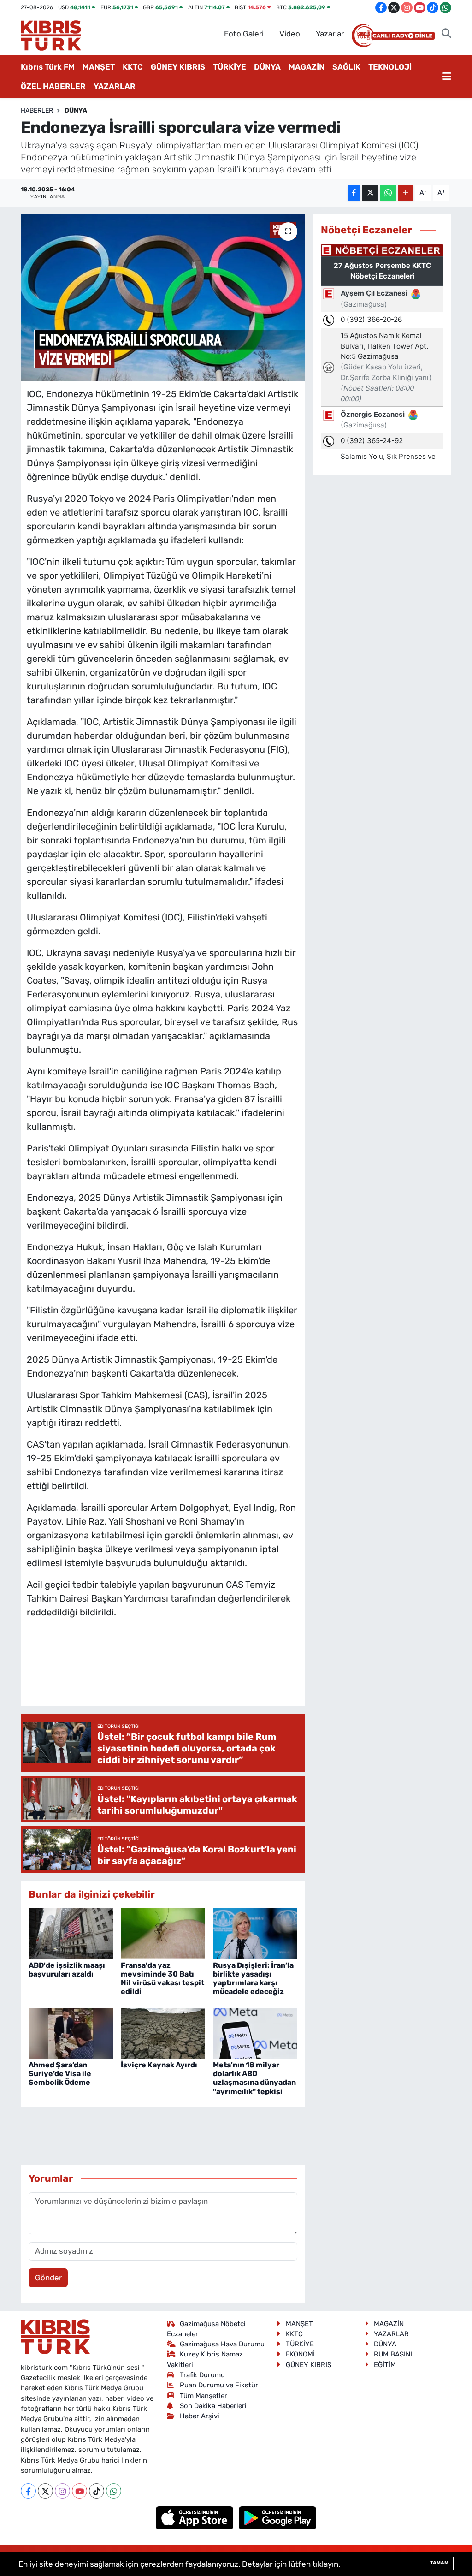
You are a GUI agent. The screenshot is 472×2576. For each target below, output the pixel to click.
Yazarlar (330, 34)
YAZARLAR (115, 86)
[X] (45, 2491)
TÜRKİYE (230, 67)
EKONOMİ (300, 2354)
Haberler (37, 110)
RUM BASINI (393, 2354)
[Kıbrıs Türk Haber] (51, 35)
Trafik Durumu (202, 2375)
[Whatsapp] (114, 2491)
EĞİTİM (385, 2365)
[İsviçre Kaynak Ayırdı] (163, 2032)
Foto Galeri (244, 34)
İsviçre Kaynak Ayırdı (159, 2065)
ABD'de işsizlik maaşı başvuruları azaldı (67, 1970)
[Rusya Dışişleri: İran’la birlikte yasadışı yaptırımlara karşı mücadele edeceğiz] (255, 1933)
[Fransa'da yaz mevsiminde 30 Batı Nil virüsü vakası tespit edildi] (163, 1933)
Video (290, 34)
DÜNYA (267, 67)
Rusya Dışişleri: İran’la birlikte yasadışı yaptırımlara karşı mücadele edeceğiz (253, 1979)
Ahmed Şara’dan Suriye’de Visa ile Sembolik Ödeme (60, 2074)
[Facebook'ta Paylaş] (354, 193)
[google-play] (278, 2517)
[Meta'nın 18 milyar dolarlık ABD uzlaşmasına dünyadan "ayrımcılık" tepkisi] (255, 2032)
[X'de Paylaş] (370, 193)
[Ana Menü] (447, 77)
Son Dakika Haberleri (213, 2406)
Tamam (439, 2563)
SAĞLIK (346, 67)
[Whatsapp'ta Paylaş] (388, 193)
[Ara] (446, 34)
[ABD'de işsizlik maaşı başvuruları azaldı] (71, 1933)
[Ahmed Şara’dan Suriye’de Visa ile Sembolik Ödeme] (71, 2032)
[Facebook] (28, 2491)
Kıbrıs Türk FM (48, 67)
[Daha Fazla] (406, 193)
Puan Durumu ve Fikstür (219, 2385)
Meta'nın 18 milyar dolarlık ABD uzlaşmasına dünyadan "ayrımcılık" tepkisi (254, 2078)
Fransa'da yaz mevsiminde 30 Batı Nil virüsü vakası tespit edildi (162, 1979)
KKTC (133, 67)
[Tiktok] (97, 2491)
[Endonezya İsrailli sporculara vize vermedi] (163, 298)
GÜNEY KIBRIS (178, 67)
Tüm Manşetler (204, 2396)
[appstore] (196, 2517)
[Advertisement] (195, 1671)
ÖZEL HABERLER (53, 86)
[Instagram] (62, 2491)
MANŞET (99, 67)
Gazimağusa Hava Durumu (222, 2344)
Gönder (48, 2278)
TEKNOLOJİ (390, 67)
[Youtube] (80, 2491)
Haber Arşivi (200, 2416)
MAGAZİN (307, 67)
